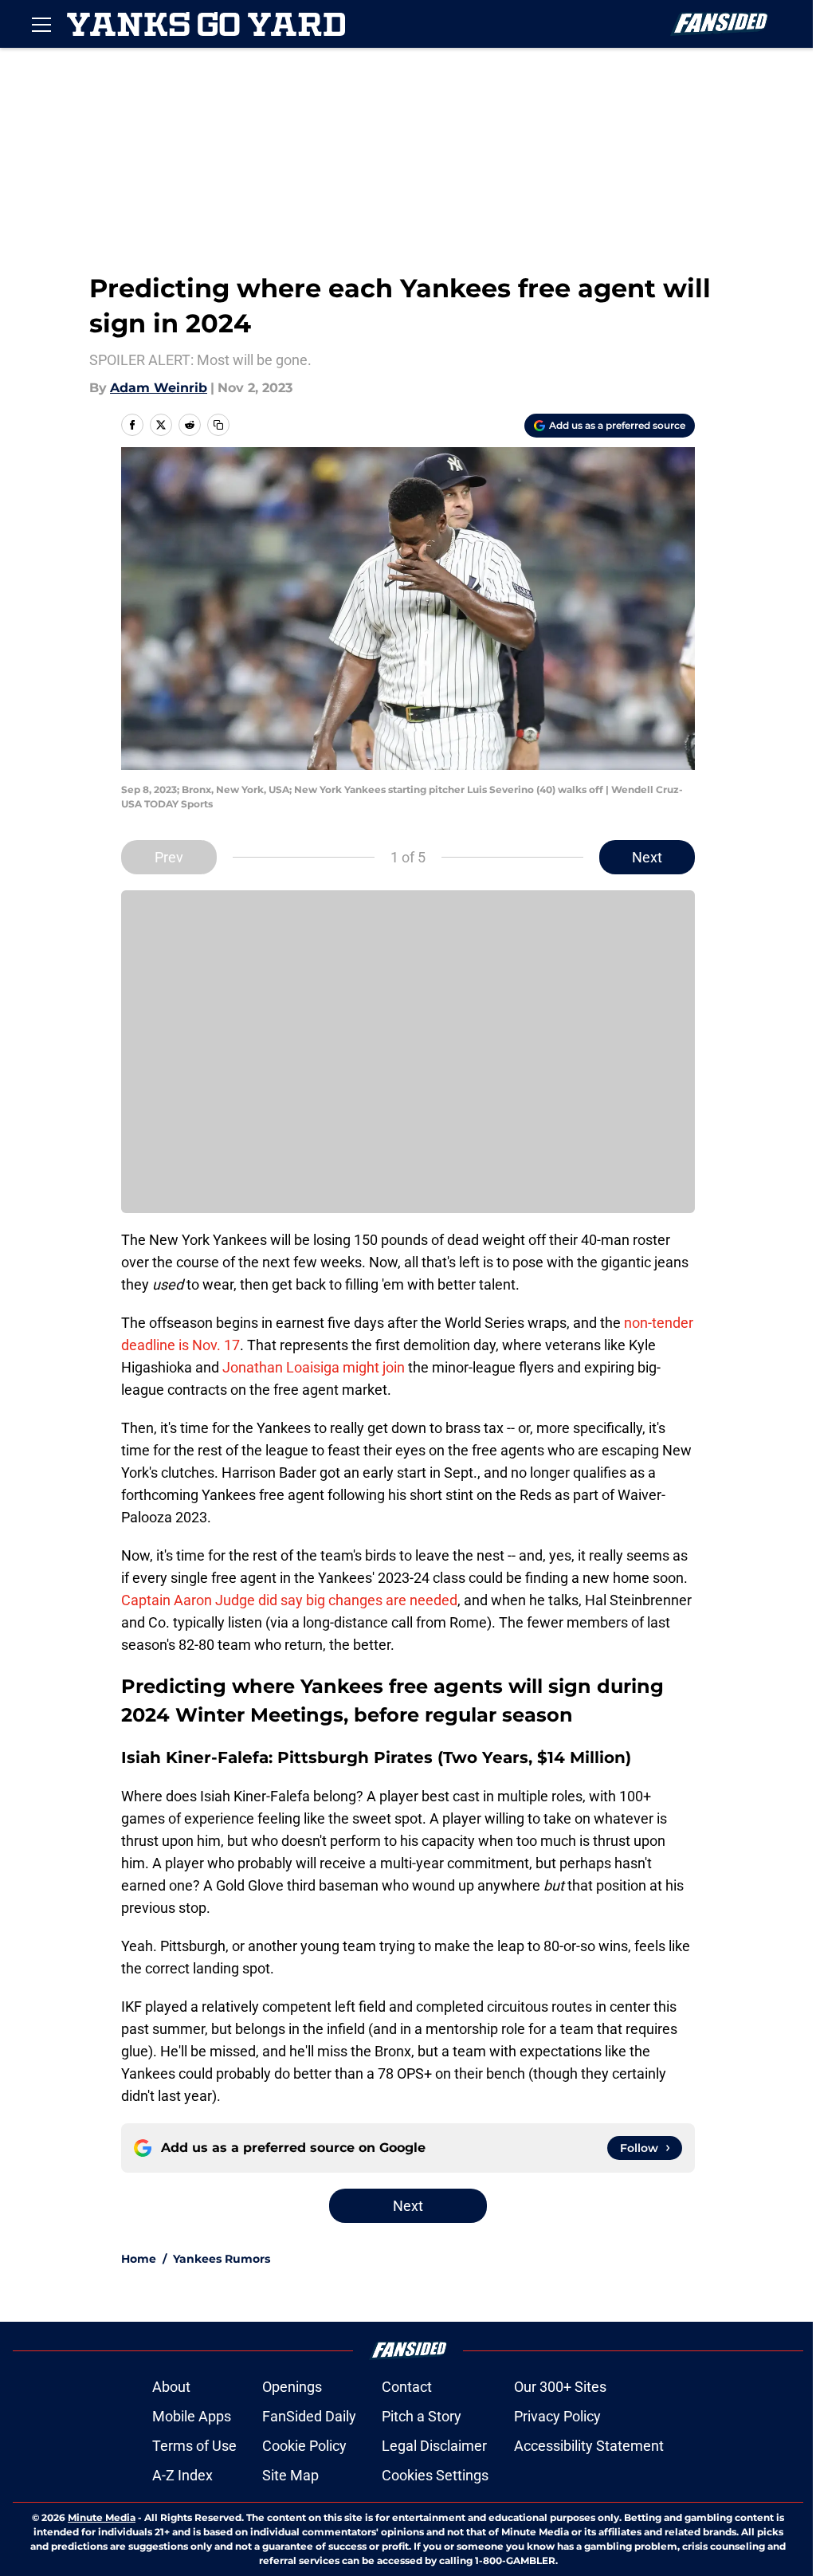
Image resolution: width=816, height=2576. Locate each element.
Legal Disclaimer (434, 2446)
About (171, 2387)
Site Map (290, 2475)
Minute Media (102, 2517)
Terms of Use (194, 2446)
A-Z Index (182, 2475)
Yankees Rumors (222, 2259)
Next (647, 857)
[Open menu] (41, 24)
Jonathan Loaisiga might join (314, 1367)
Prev (169, 857)
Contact (407, 2387)
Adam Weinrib (159, 388)
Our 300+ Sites (560, 2387)
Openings (292, 2387)
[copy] (218, 425)
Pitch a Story (422, 2416)
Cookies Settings (435, 2475)
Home (139, 2259)
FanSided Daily (309, 2416)
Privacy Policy (557, 2416)
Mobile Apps (192, 2416)
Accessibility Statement (589, 2446)
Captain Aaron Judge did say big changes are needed (289, 1600)
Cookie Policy (304, 2446)
